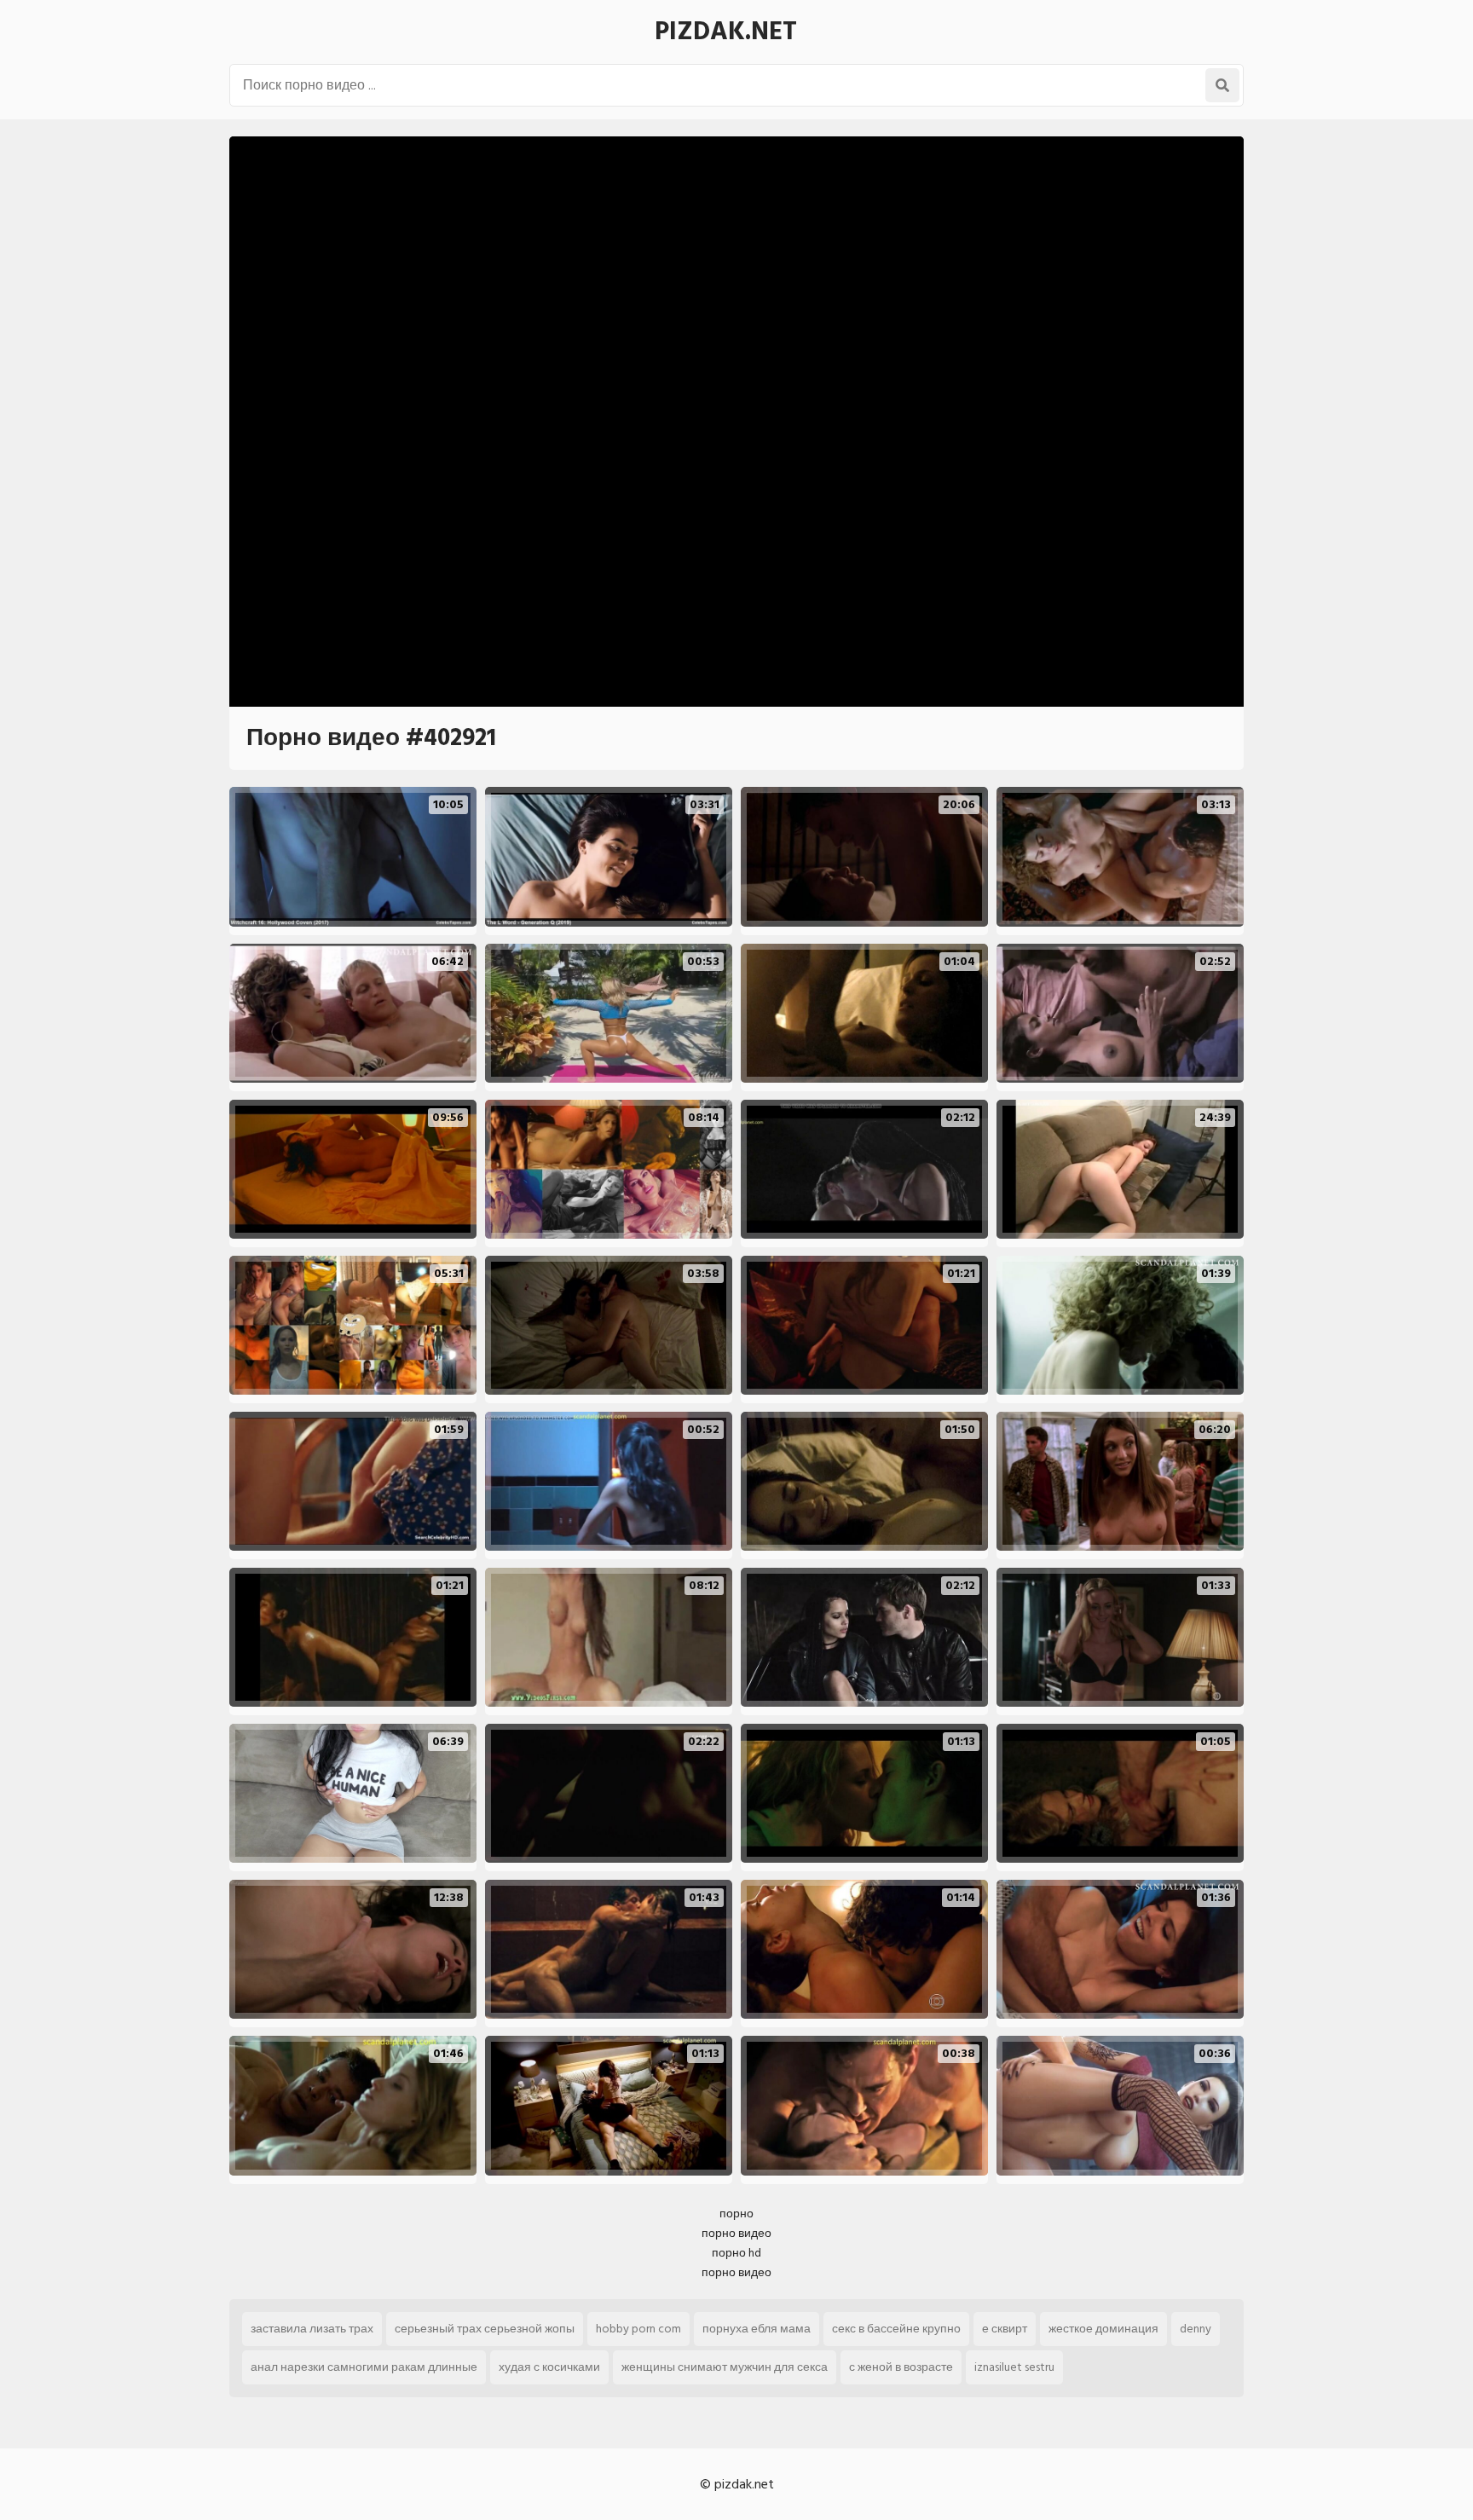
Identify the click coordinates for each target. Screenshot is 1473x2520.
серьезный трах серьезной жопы (485, 2329)
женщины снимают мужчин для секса (725, 2367)
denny (1196, 2329)
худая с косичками (549, 2367)
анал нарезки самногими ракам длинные (364, 2367)
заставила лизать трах (312, 2329)
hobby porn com (638, 2329)
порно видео (736, 2233)
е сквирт (1005, 2329)
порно (736, 2214)
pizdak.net (726, 32)
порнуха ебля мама (757, 2329)
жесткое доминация (1103, 2329)
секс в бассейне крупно (896, 2329)
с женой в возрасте (901, 2367)
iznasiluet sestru (1014, 2367)
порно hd (736, 2253)
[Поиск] (1222, 85)
